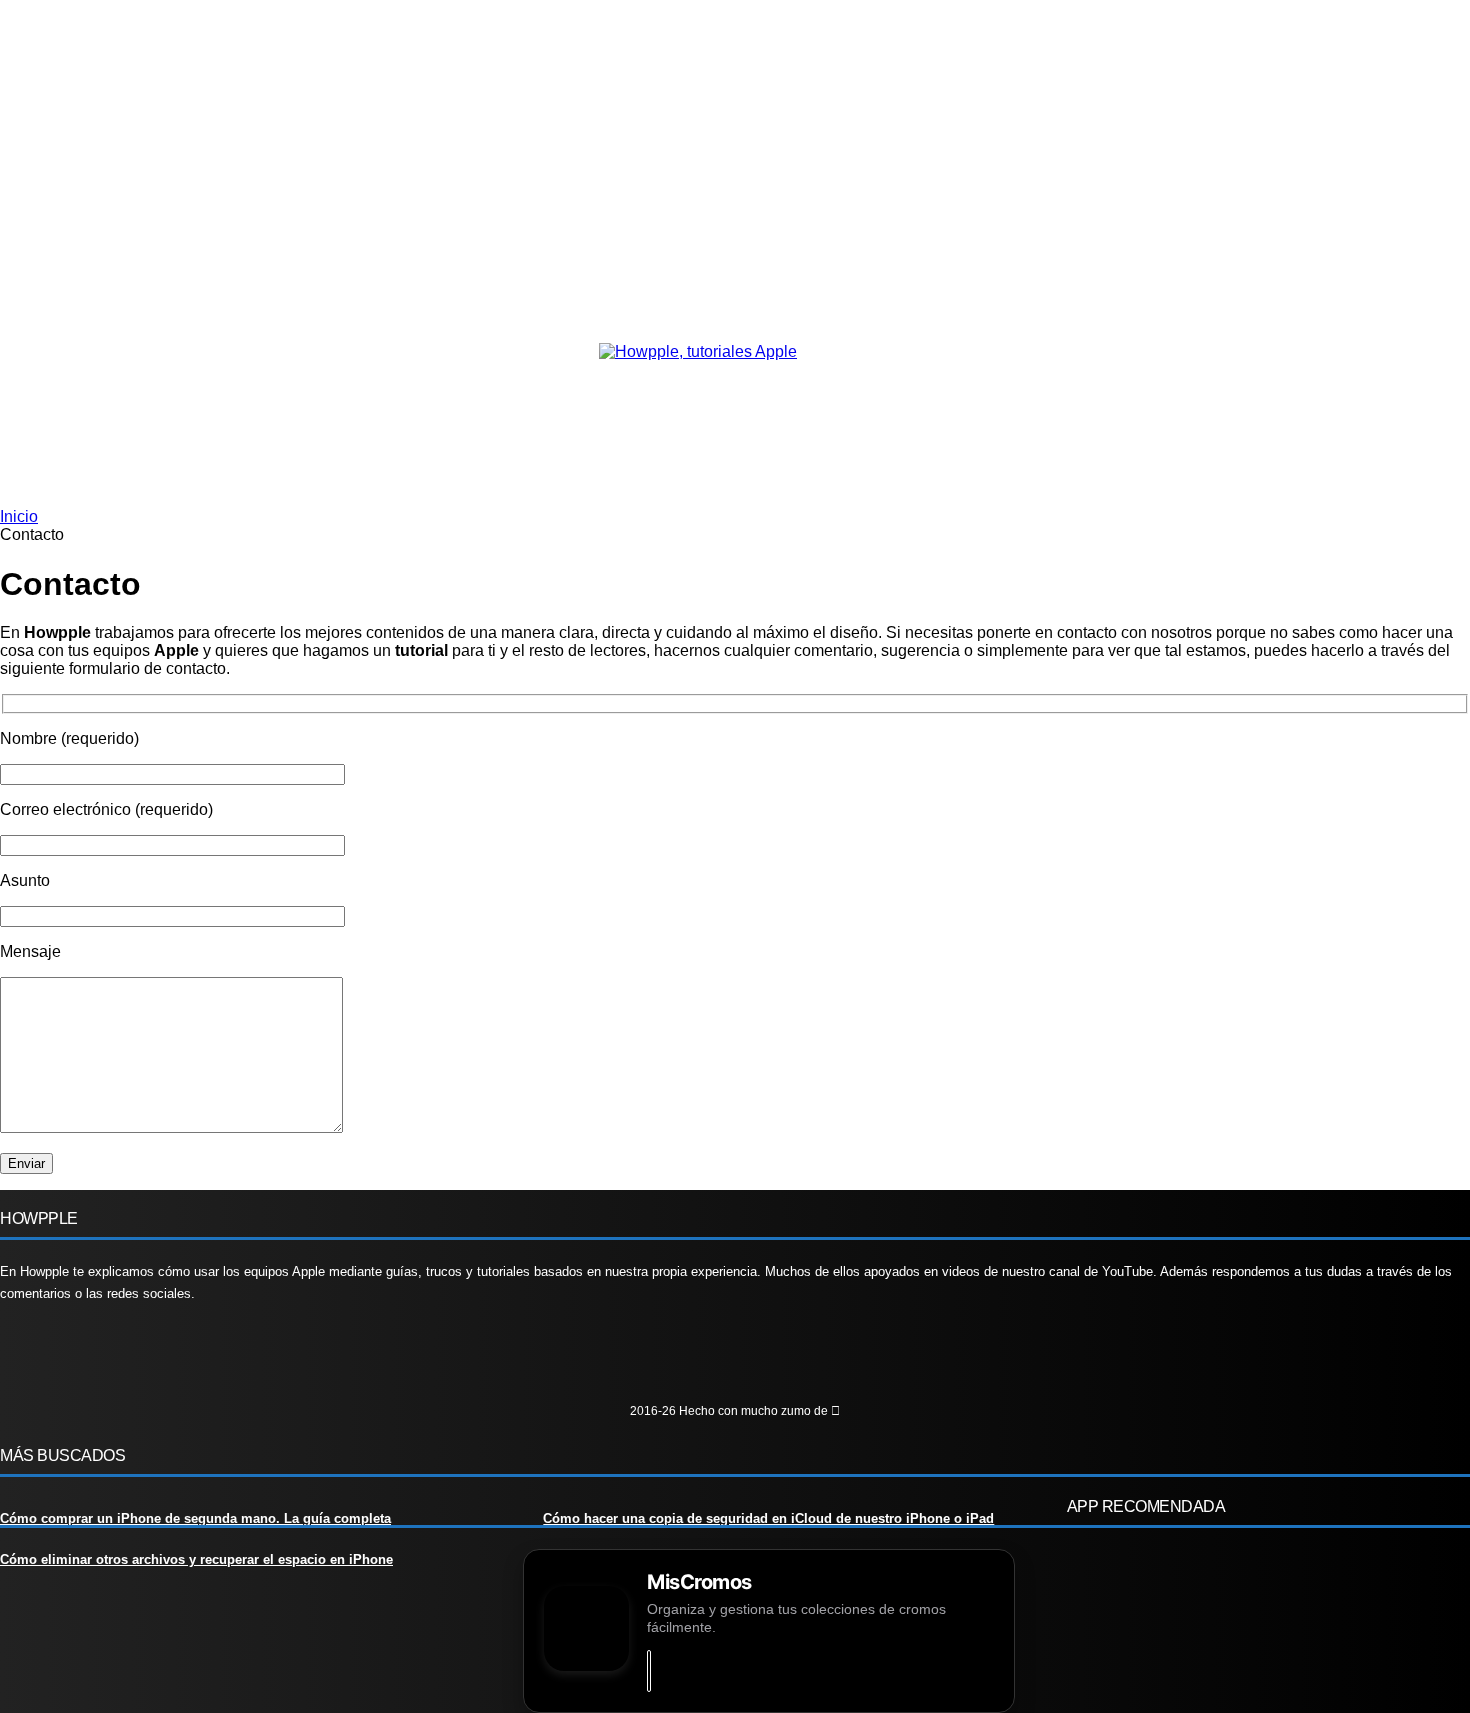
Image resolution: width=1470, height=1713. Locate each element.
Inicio (19, 516)
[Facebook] (24, 1359)
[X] (143, 1359)
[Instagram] (83, 1359)
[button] (123, 508)
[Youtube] (202, 1359)
